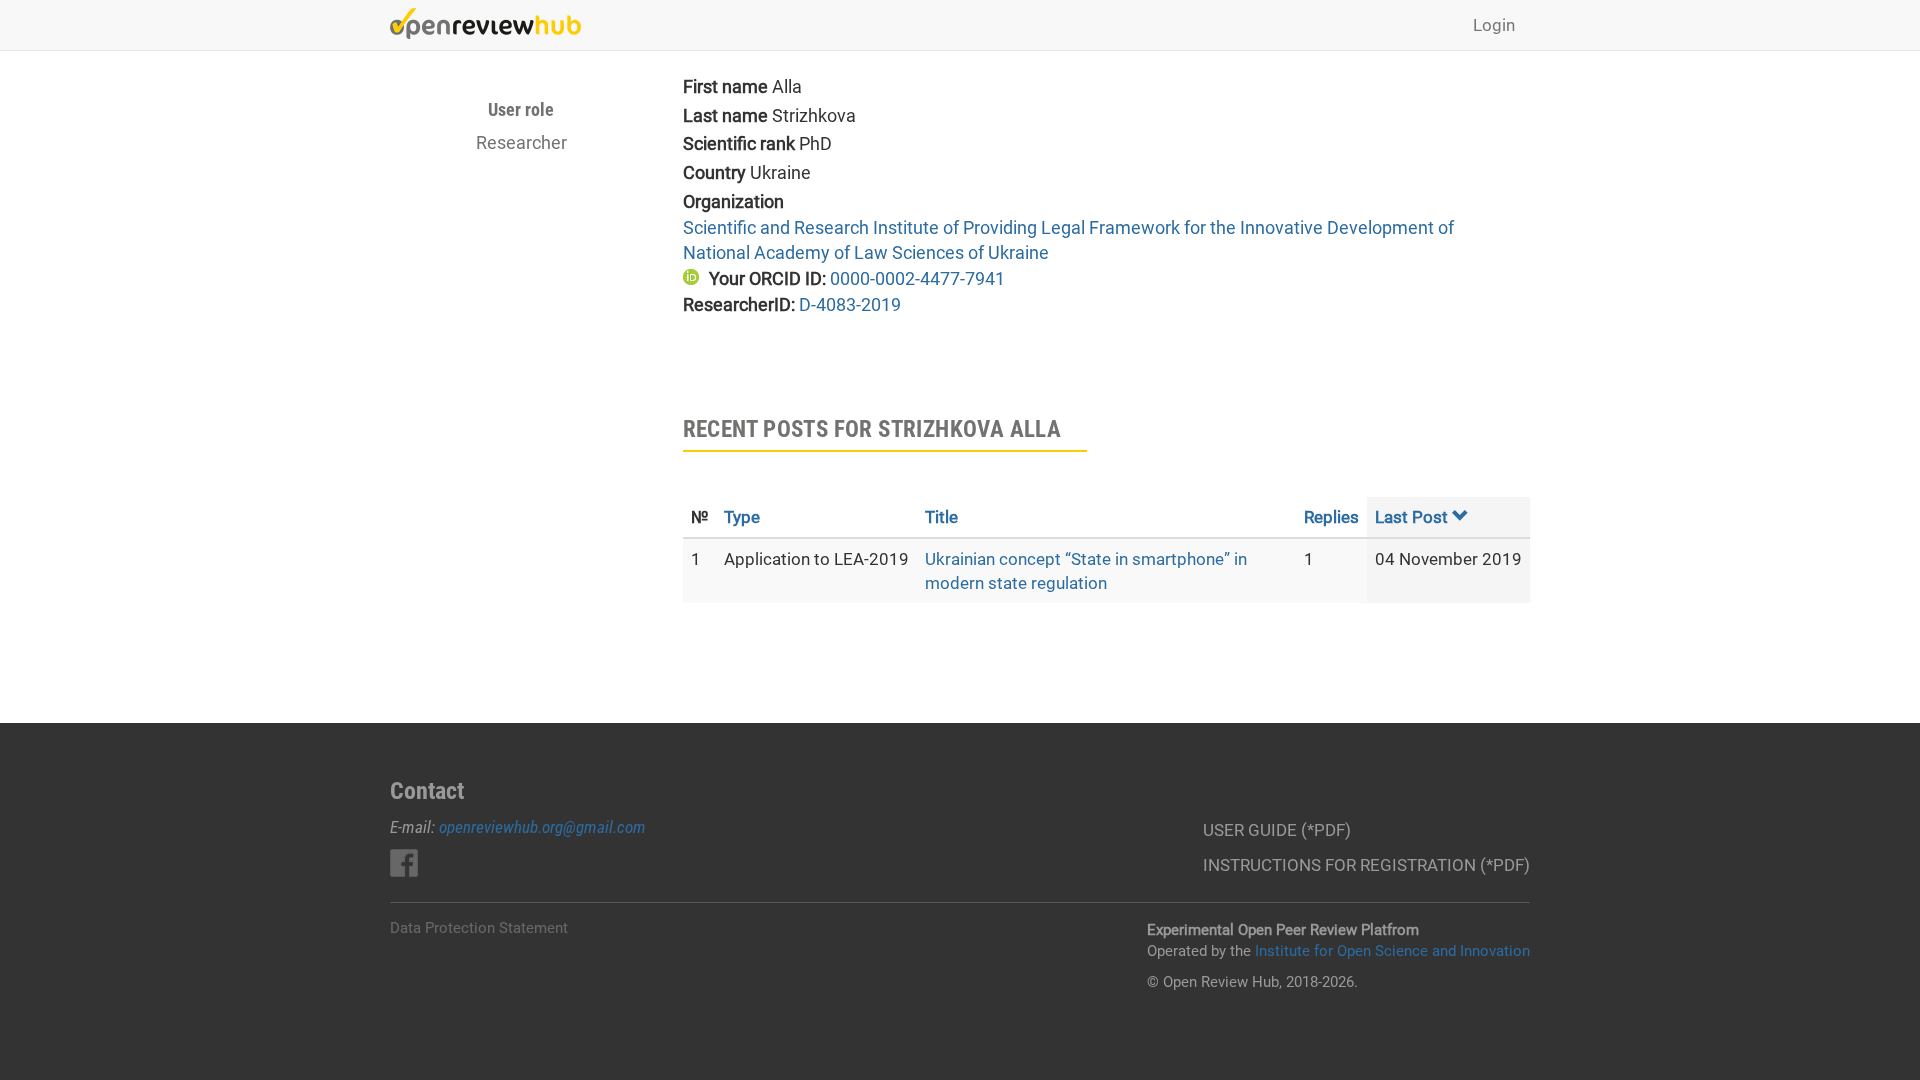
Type (742, 517)
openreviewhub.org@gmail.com (542, 827)
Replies (1331, 517)
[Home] (493, 23)
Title (941, 517)
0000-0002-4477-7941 (917, 278)
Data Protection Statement (479, 928)
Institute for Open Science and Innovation (1392, 951)
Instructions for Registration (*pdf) (1366, 865)
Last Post (1411, 517)
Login (1494, 25)
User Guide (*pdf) (1277, 830)
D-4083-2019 (850, 304)
